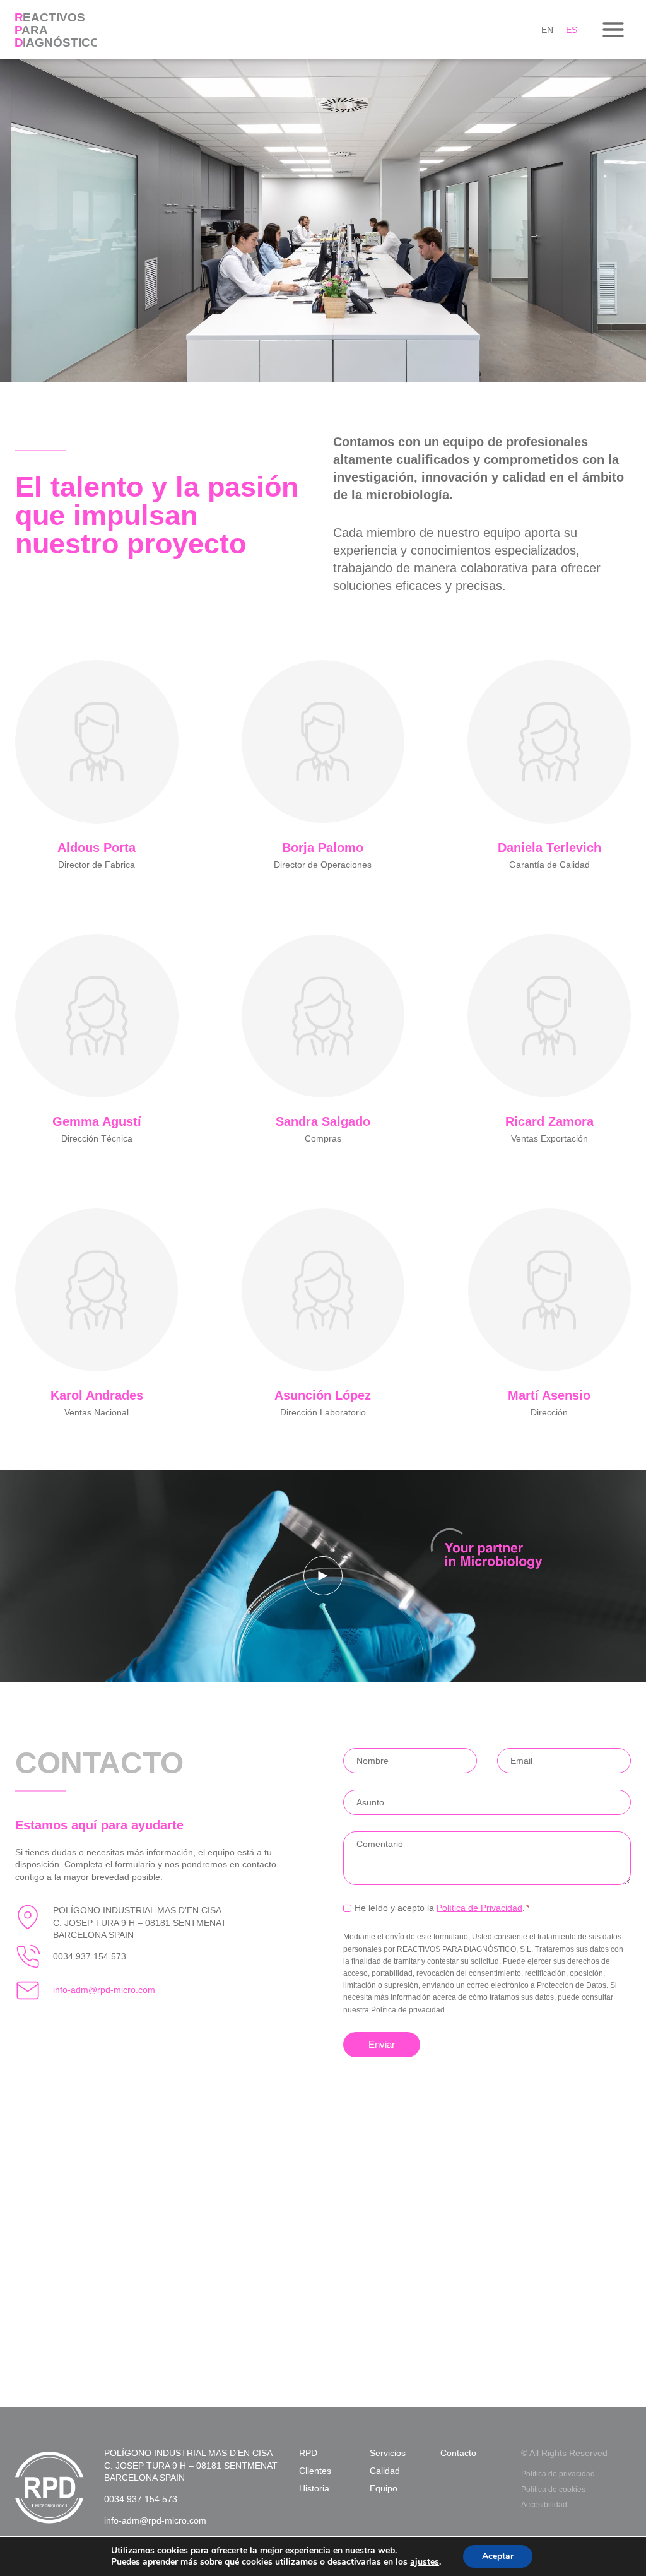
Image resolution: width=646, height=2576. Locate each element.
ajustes (425, 2562)
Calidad (385, 2471)
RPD (308, 2453)
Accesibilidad (544, 2505)
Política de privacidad (558, 2474)
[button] (323, 1576)
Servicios (388, 2453)
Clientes (315, 2471)
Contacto (458, 2453)
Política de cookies (553, 2490)
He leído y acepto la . (442, 1908)
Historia (314, 2488)
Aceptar (498, 2556)
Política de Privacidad (479, 1908)
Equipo (384, 2488)
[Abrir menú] (613, 29)
